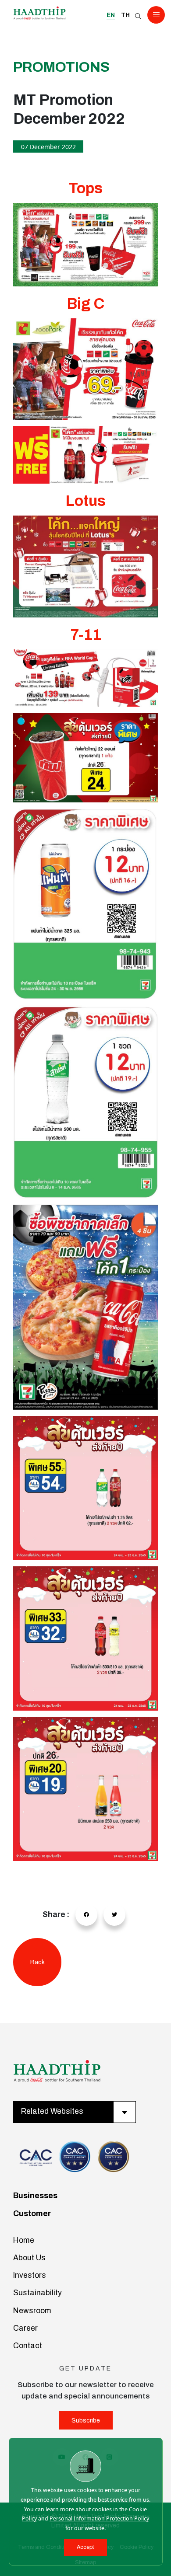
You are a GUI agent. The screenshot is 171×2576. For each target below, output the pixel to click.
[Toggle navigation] (156, 15)
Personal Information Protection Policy (99, 2518)
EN (111, 15)
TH (125, 15)
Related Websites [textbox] (52, 2111)
